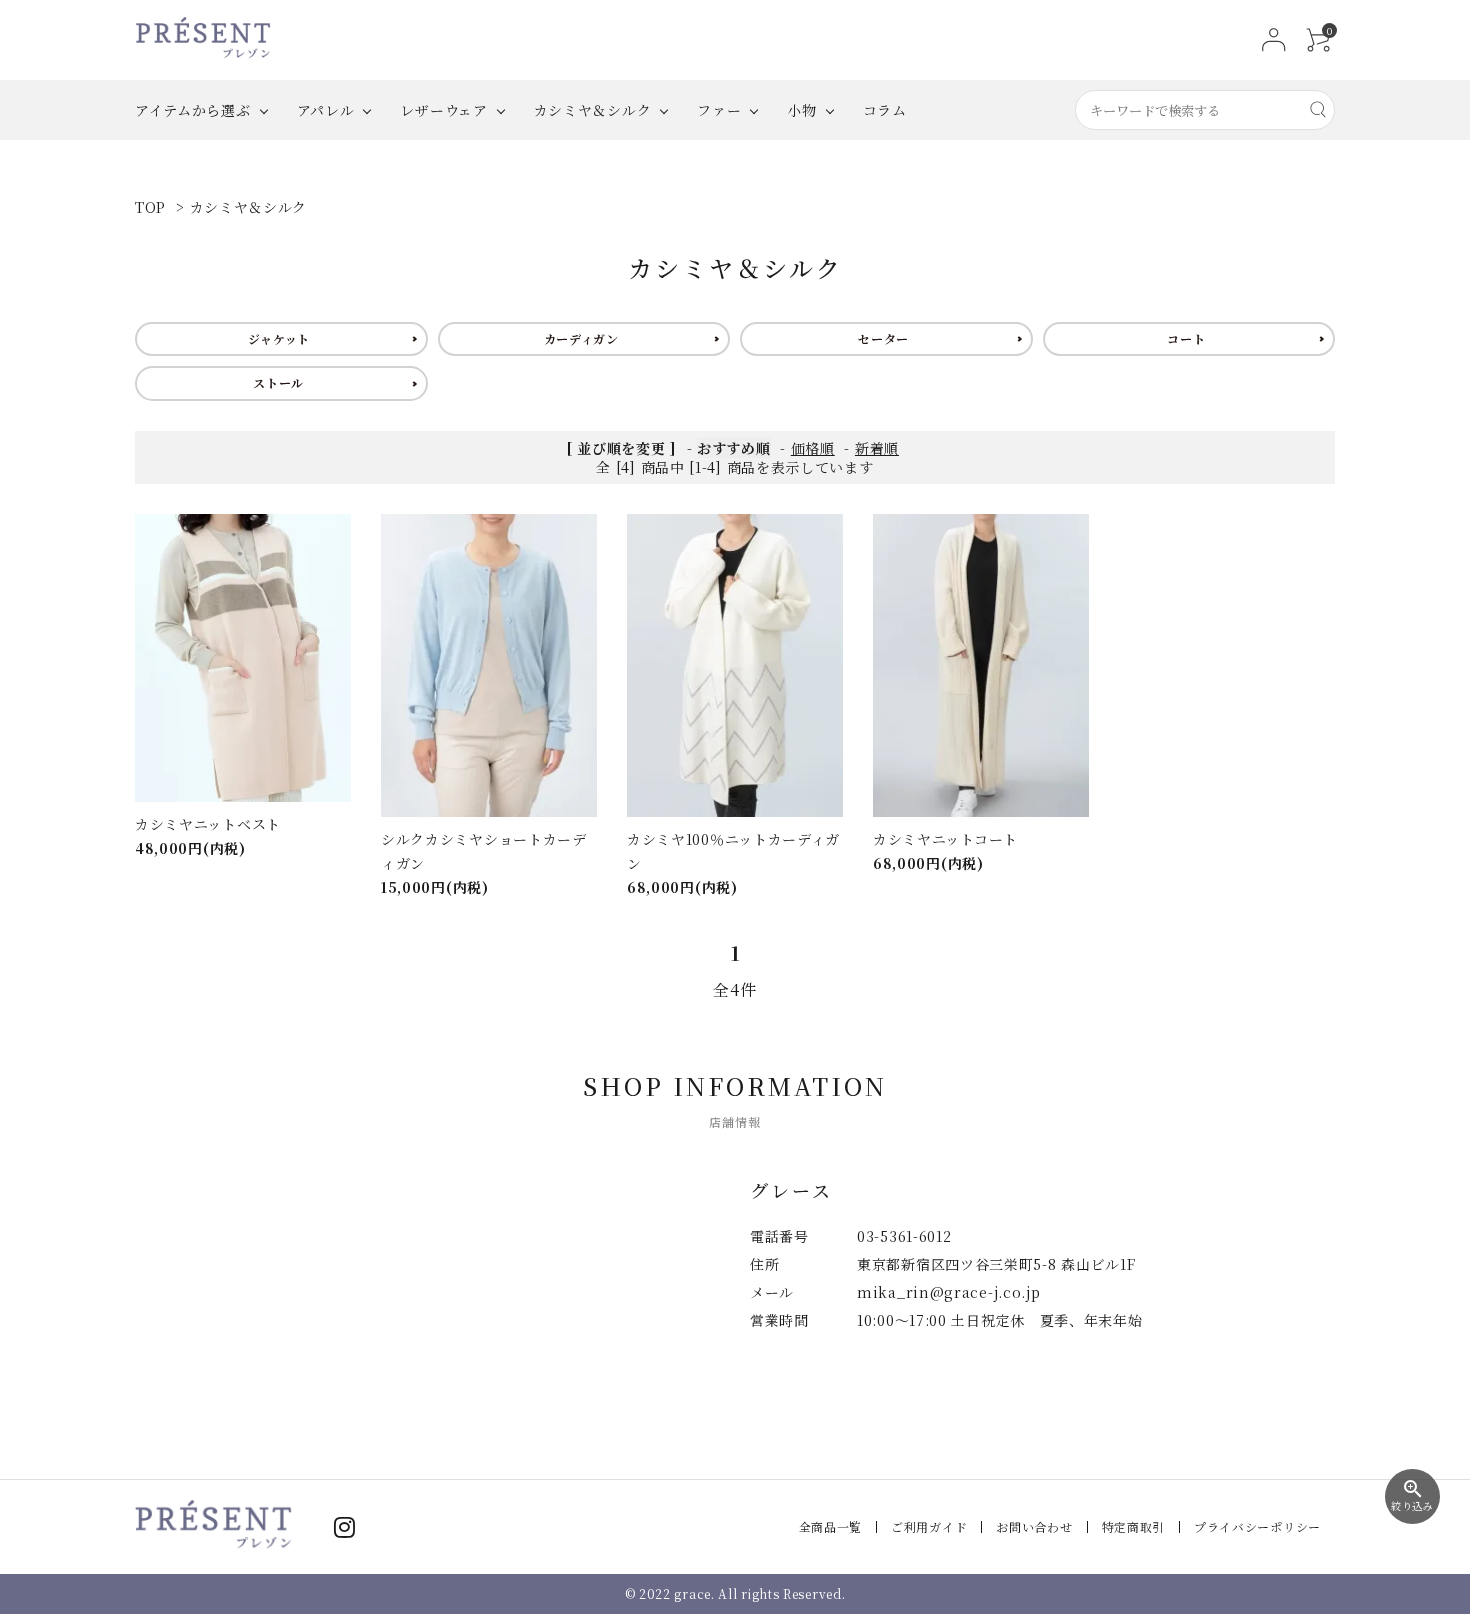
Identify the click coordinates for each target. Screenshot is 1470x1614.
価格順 (813, 448)
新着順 (877, 448)
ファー (719, 110)
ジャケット (279, 338)
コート (1186, 338)
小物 (801, 110)
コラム (885, 110)
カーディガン (581, 338)
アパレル (326, 110)
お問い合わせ (1034, 1526)
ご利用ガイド (929, 1526)
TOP (150, 207)
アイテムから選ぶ (193, 110)
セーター (883, 338)
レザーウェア (443, 110)
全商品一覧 (831, 1526)
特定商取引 (1134, 1526)
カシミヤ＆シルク (593, 110)
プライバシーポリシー (1257, 1526)
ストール (278, 382)
